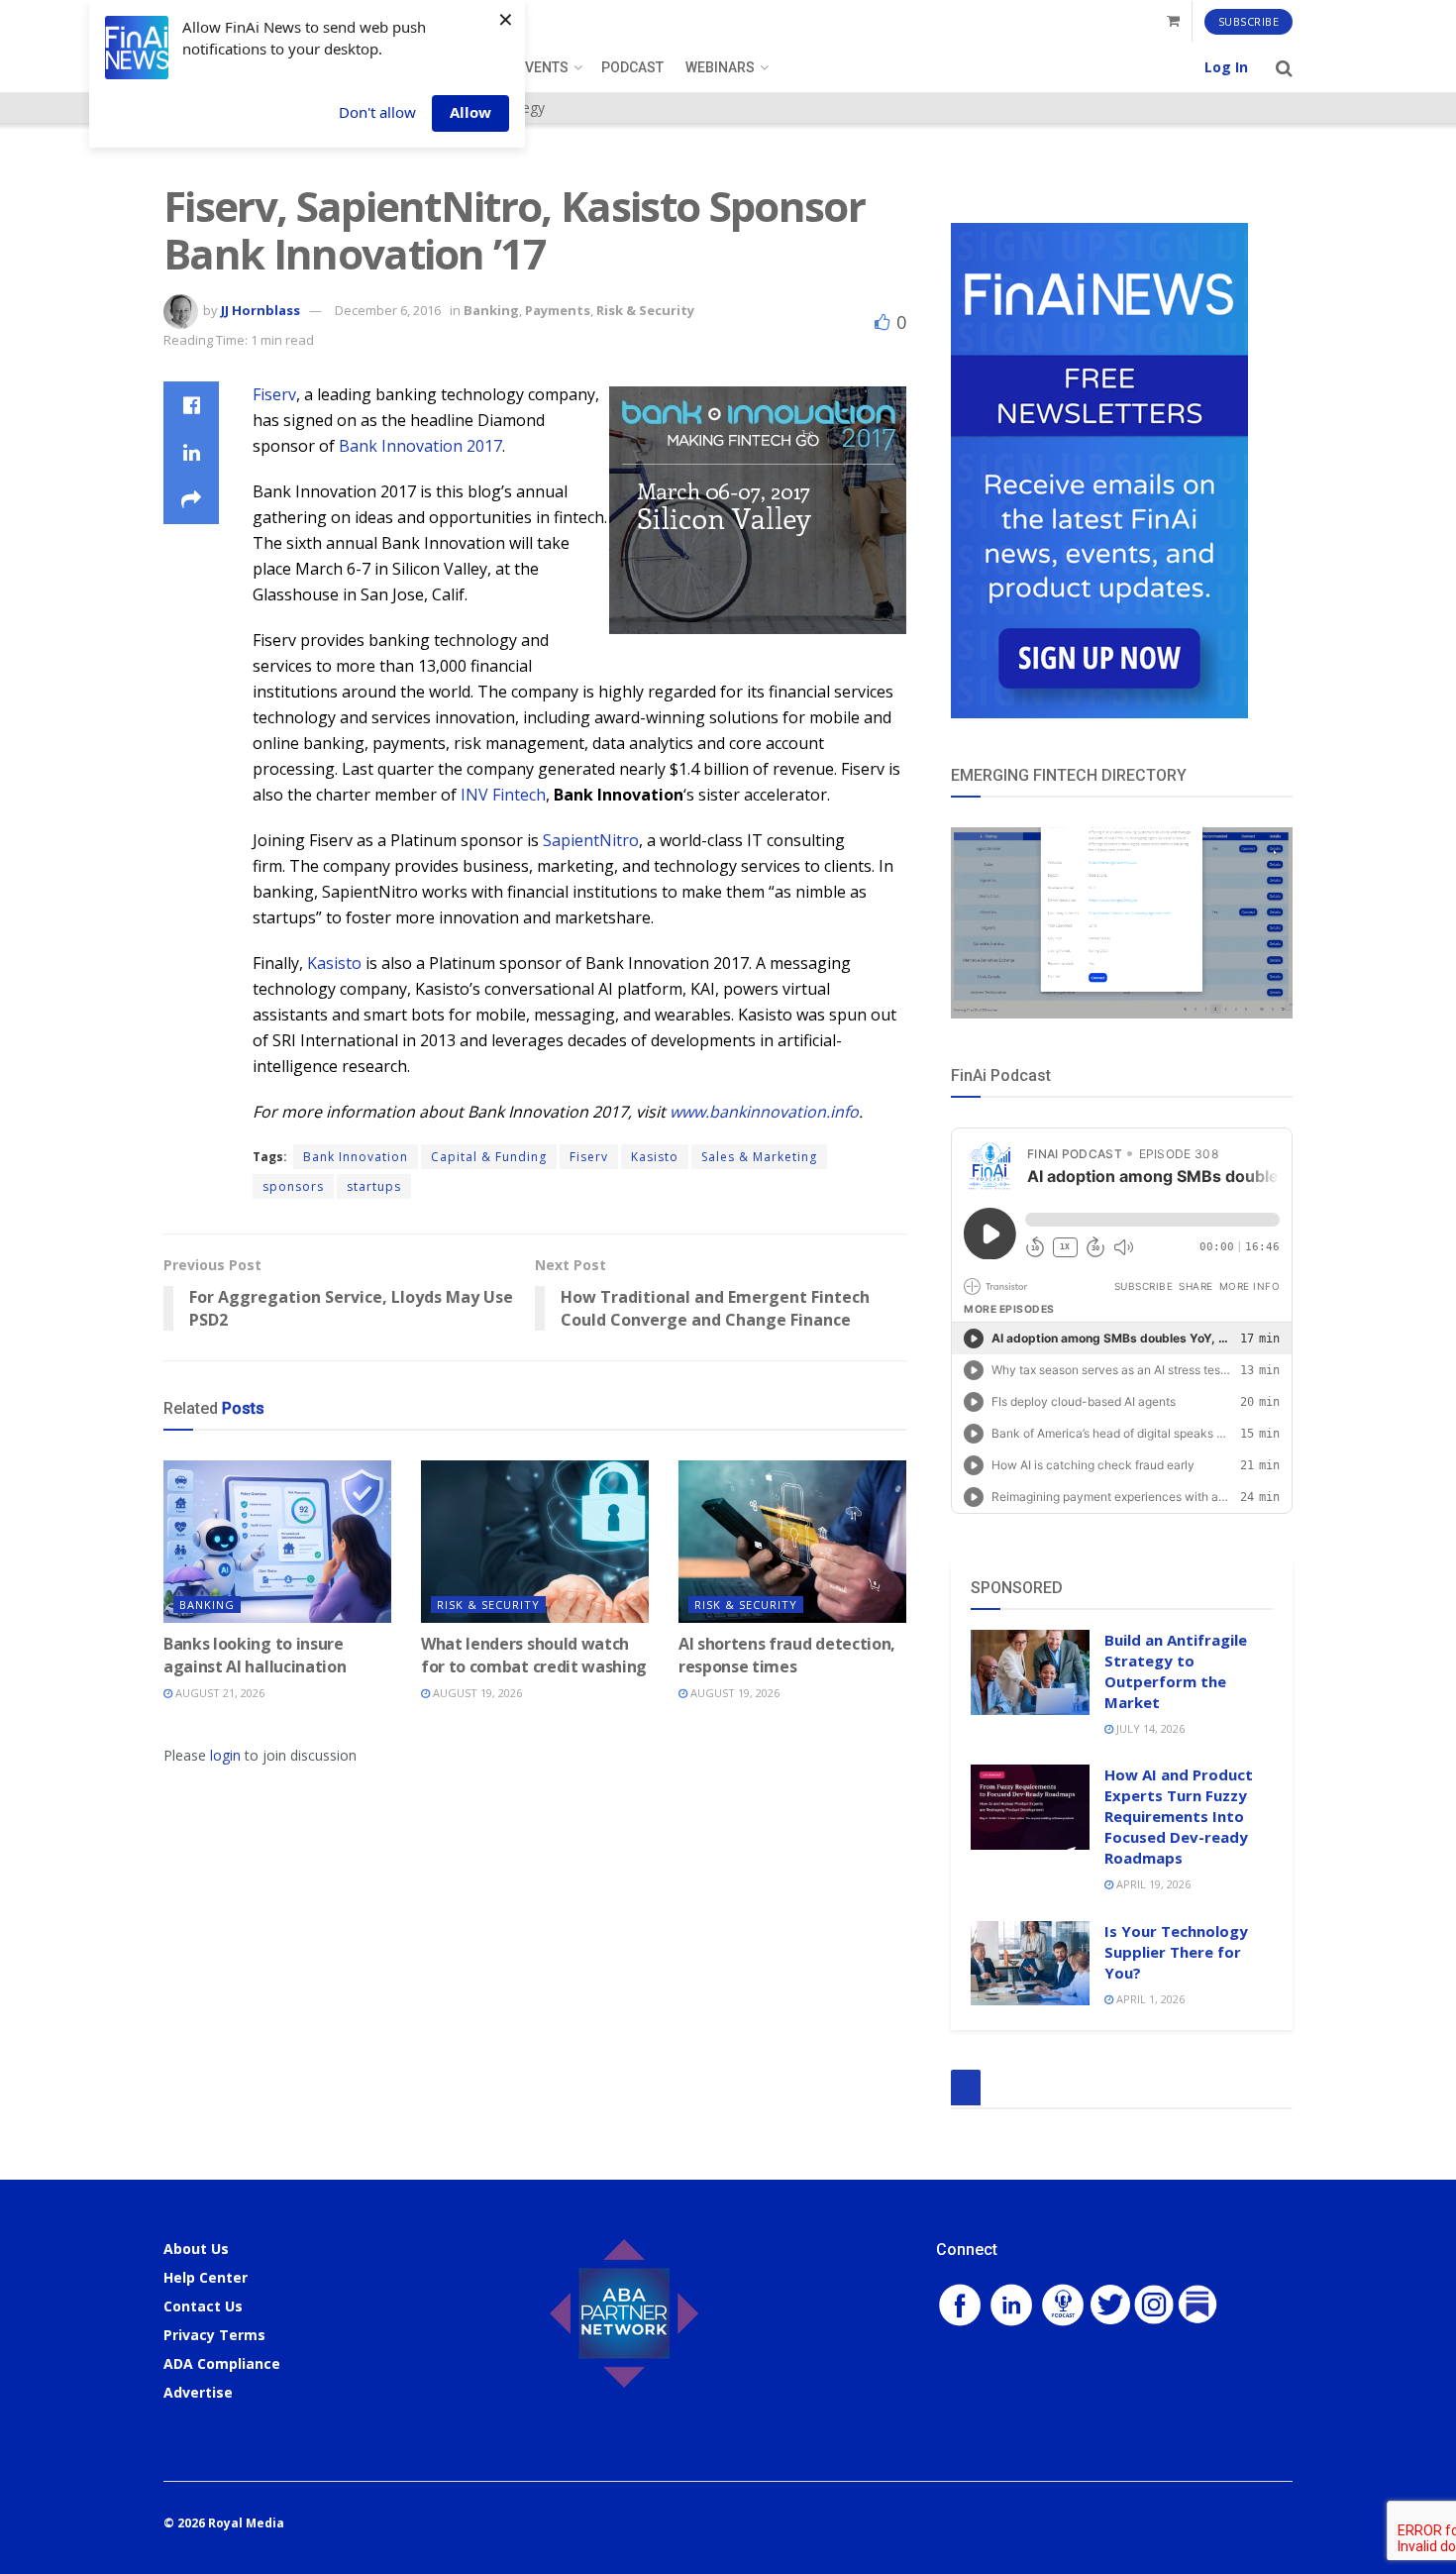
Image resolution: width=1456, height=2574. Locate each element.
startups (374, 1186)
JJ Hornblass (260, 310)
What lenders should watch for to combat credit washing (534, 1655)
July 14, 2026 (1149, 1728)
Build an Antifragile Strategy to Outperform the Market (1176, 1671)
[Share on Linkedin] (191, 453)
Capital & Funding (489, 1157)
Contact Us (203, 2306)
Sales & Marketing (759, 1157)
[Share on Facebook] (191, 405)
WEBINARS (720, 67)
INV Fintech (503, 795)
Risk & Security (645, 310)
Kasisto (334, 963)
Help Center (206, 2277)
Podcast (632, 67)
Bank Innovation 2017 (420, 446)
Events (543, 67)
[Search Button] (1284, 67)
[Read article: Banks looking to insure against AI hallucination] (277, 1542)
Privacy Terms (214, 2335)
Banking (491, 310)
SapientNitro (591, 840)
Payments (558, 310)
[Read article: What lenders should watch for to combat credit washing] (535, 1542)
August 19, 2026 (476, 1693)
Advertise (198, 2392)
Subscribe (1249, 21)
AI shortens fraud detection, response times (787, 1655)
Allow (470, 112)
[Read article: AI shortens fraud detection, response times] (792, 1542)
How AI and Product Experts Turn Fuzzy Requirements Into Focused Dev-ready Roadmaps (1179, 1816)
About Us (196, 2249)
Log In (1226, 67)
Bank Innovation (356, 1157)
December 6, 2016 (388, 310)
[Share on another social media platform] (191, 500)
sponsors (293, 1186)
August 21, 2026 (218, 1693)
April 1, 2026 (1149, 1999)
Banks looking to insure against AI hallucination (255, 1655)
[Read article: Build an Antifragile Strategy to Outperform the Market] (1030, 1672)
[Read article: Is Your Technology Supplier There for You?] (1030, 1964)
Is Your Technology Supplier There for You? (1176, 1952)
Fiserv (274, 394)
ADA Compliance (222, 2363)
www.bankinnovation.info (764, 1112)
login (225, 1755)
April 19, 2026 (1152, 1884)
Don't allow (377, 112)
